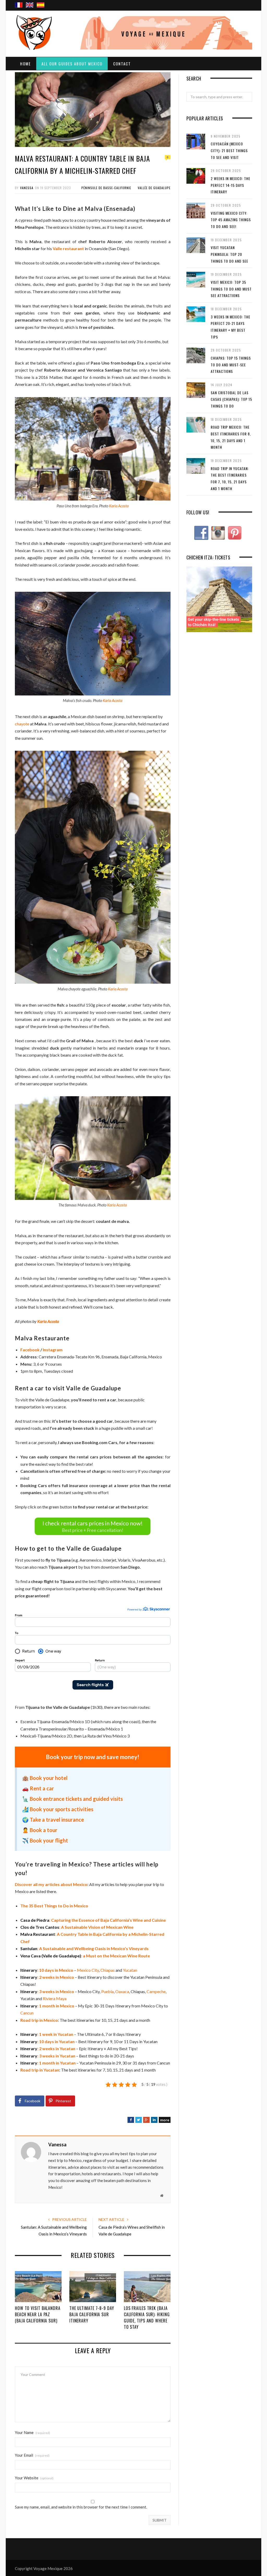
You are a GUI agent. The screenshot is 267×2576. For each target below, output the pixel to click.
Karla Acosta (119, 506)
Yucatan (130, 1970)
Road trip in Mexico (39, 2020)
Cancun (27, 2013)
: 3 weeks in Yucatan (48, 2056)
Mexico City (88, 1970)
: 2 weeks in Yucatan (48, 2048)
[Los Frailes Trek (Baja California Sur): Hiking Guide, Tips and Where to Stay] (147, 2287)
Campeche (156, 1991)
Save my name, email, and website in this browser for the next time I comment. (81, 2507)
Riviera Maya (55, 1998)
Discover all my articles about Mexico (51, 1884)
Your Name (32, 2433)
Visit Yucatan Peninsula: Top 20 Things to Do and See (229, 254)
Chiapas (108, 1970)
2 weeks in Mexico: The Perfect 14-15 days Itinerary (230, 185)
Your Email (32, 2455)
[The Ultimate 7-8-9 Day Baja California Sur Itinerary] (93, 2287)
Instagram (53, 1350)
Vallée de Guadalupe (154, 188)
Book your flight (49, 1840)
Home (25, 64)
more (165, 2120)
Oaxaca (122, 1991)
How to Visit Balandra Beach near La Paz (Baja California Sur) (38, 2314)
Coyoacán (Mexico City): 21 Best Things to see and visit (229, 150)
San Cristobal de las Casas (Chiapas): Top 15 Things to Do (231, 399)
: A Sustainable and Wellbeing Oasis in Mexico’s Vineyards (84, 1948)
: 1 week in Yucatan (47, 2034)
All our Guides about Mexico (72, 64)
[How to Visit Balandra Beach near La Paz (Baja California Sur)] (38, 2287)
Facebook (30, 1350)
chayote (22, 724)
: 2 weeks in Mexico (47, 1977)
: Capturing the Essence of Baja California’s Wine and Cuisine (93, 1920)
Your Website (34, 2478)
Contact (122, 64)
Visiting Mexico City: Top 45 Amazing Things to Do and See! (231, 220)
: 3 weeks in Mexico (47, 1991)
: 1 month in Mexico (47, 2006)
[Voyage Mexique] (37, 31)
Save (180, 2119)
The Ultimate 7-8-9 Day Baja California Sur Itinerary (92, 2314)
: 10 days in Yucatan (47, 2041)
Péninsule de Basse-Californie (106, 188)
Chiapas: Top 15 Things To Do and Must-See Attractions (231, 365)
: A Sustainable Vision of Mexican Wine (77, 1927)
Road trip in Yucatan (40, 2070)
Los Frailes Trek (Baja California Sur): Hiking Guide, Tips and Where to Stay (147, 2318)
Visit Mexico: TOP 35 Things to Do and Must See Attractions (231, 289)
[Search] (246, 0)
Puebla (107, 1991)
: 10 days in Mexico (47, 1970)
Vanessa (27, 188)
